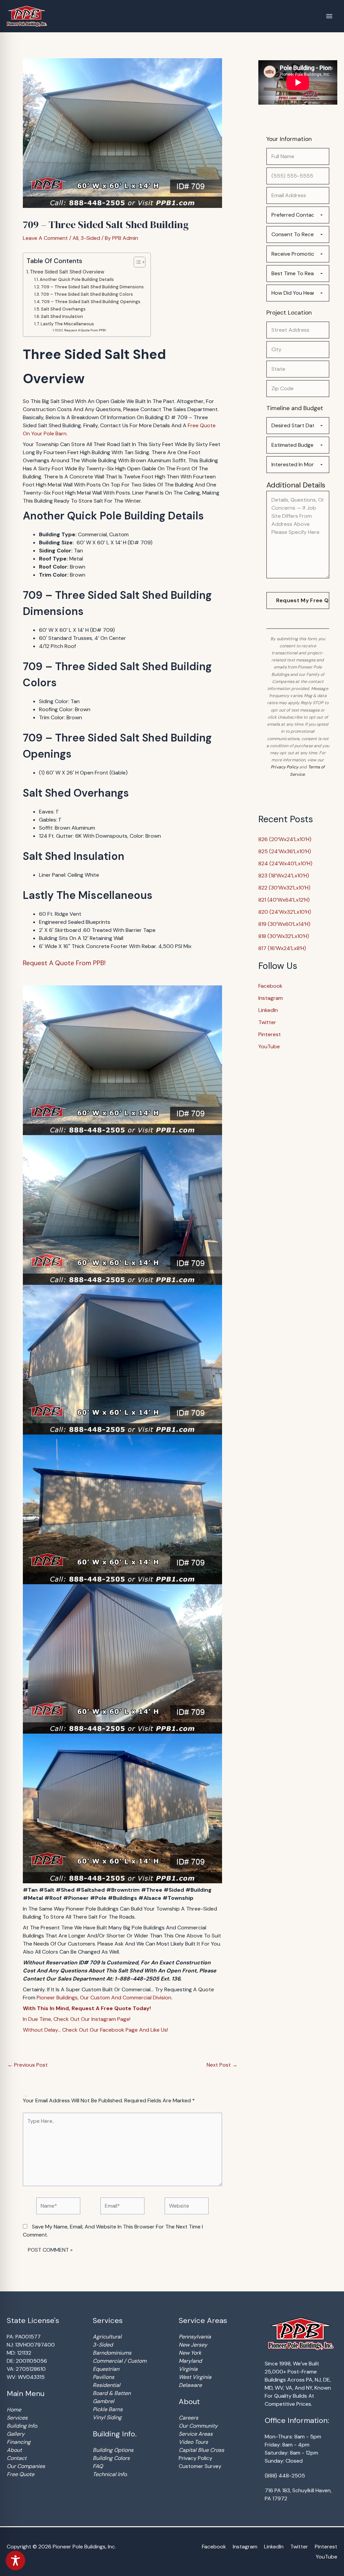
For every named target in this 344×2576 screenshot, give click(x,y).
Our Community (198, 2426)
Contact (17, 2458)
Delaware (190, 2385)
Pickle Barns (108, 2409)
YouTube (269, 1046)
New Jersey (193, 2345)
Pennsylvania (195, 2337)
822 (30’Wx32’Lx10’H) (284, 888)
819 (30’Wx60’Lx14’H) (284, 924)
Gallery (16, 2434)
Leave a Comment (45, 238)
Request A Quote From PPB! (85, 330)
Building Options (113, 2450)
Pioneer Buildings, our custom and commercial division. (104, 1998)
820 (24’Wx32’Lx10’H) (285, 912)
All (75, 238)
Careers (188, 2418)
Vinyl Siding (107, 2417)
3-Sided (90, 238)
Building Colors (111, 2458)
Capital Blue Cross (201, 2450)
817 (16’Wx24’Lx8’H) (282, 948)
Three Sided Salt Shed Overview (67, 272)
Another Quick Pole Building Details (77, 279)
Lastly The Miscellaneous (67, 324)
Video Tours (193, 2442)
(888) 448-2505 (285, 2476)
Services (17, 2418)
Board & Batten (112, 2393)
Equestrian (106, 2369)
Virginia (188, 2369)
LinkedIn (268, 1010)
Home (14, 2410)
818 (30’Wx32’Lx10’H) (284, 936)
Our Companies (26, 2466)
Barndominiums (112, 2353)
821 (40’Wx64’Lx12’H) (284, 900)
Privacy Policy (285, 767)
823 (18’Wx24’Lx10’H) (284, 876)
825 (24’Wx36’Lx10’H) (285, 851)
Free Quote (20, 2474)
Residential (106, 2385)
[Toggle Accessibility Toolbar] (15, 2561)
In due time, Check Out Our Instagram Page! (77, 2019)
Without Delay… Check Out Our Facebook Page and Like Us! (95, 2030)
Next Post (222, 2065)
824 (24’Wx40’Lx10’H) (285, 863)
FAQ (98, 2466)
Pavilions (103, 2377)
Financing (19, 2442)
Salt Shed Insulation (62, 316)
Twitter (267, 1022)
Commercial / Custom (120, 2361)
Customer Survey (200, 2466)
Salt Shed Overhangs (63, 309)
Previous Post (28, 2065)
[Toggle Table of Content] (136, 262)
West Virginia (195, 2377)
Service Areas (196, 2434)
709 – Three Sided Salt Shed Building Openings (91, 302)
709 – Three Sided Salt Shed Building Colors (87, 294)
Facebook (270, 986)
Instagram (271, 998)
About (14, 2450)
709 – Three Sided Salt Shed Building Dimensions (92, 287)
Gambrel (103, 2401)
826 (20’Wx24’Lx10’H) (285, 839)
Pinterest (270, 1034)
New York (190, 2353)
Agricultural (107, 2337)
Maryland (190, 2361)
